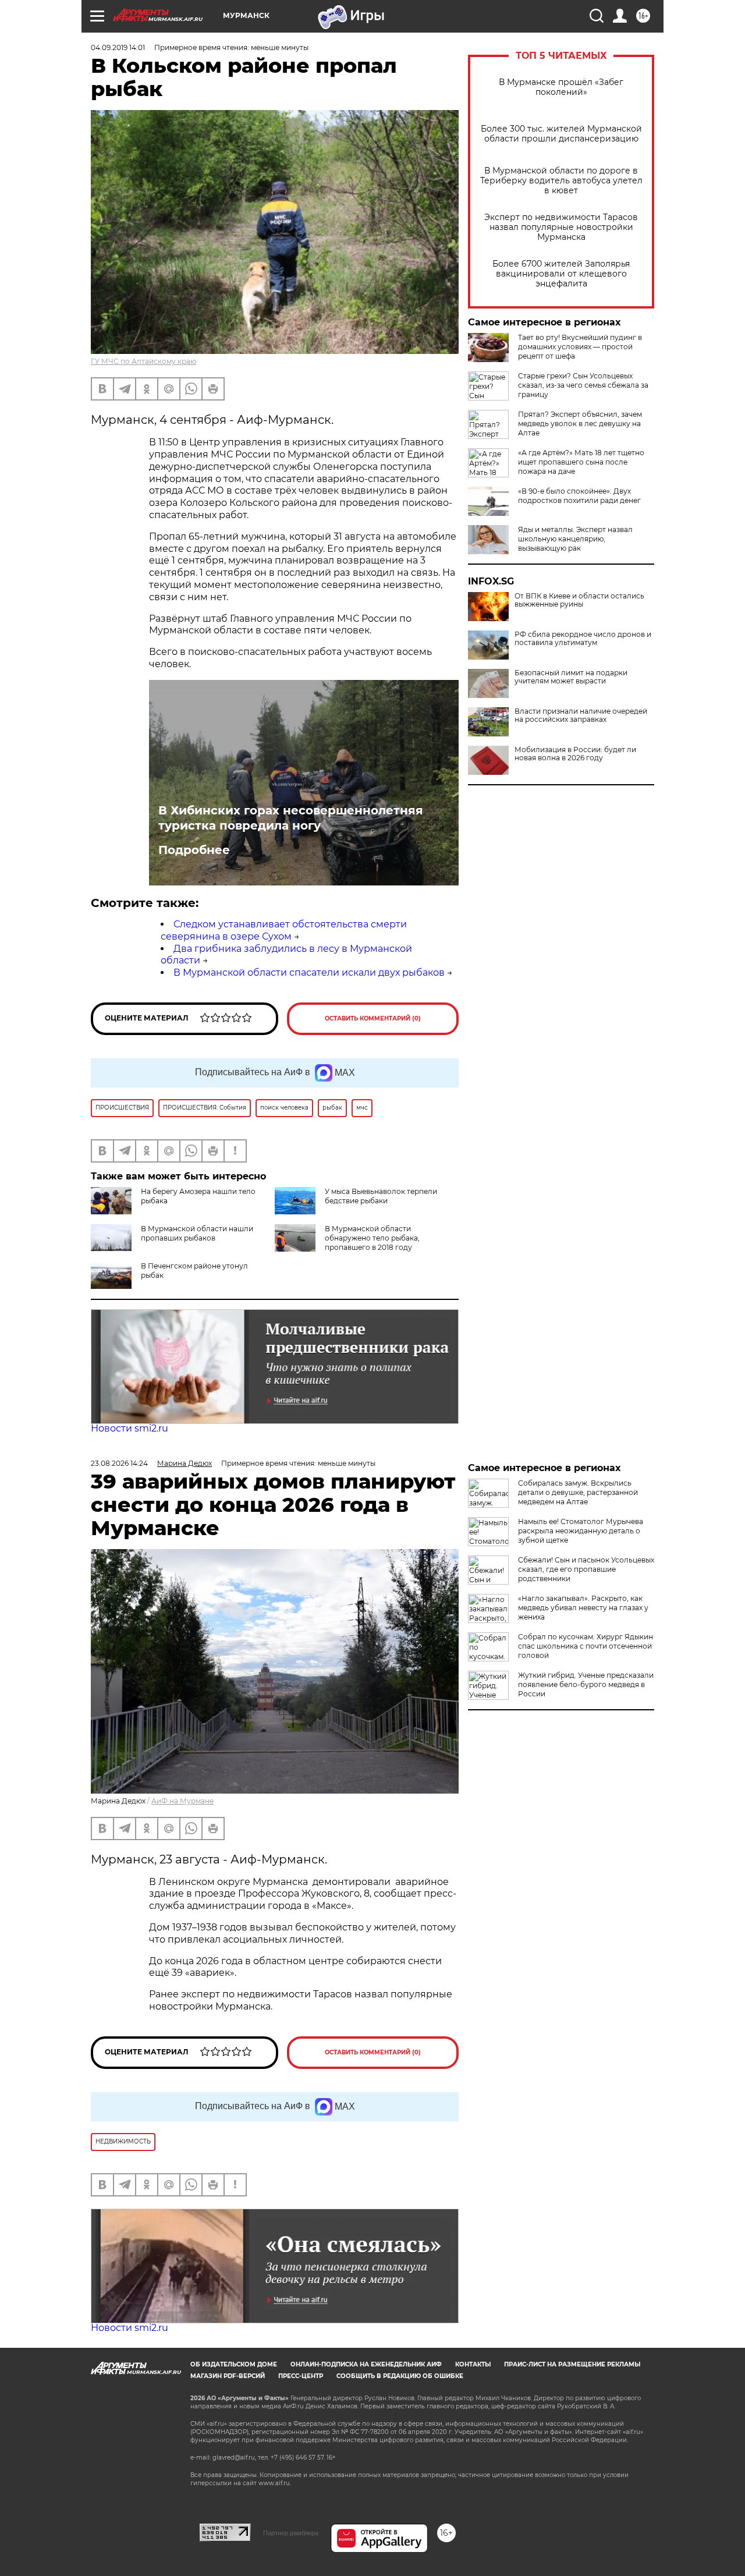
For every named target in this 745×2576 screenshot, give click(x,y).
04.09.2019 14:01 (118, 47)
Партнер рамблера (291, 2533)
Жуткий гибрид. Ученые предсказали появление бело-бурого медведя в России (586, 1684)
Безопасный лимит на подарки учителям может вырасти (571, 677)
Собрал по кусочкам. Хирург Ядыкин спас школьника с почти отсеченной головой (586, 1646)
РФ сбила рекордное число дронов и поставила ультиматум (583, 639)
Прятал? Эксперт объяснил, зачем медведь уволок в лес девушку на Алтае (580, 424)
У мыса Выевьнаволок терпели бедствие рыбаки (381, 1196)
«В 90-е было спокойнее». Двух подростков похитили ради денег (579, 496)
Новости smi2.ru (130, 1428)
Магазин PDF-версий (228, 2376)
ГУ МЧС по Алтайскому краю (143, 361)
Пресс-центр (301, 2376)
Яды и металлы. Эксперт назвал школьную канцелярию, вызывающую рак (575, 539)
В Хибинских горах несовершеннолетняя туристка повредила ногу (291, 818)
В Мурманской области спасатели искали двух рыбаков (309, 972)
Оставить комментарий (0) (373, 1018)
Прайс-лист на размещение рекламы (572, 2364)
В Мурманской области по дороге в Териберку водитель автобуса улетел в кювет (561, 181)
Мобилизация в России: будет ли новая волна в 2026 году (575, 754)
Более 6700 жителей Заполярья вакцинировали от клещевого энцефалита (561, 274)
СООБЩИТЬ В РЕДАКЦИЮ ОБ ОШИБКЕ (400, 2376)
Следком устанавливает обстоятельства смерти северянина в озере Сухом (284, 930)
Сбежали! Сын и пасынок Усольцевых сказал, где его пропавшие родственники (586, 1569)
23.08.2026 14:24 (119, 1463)
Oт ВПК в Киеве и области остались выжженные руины (579, 600)
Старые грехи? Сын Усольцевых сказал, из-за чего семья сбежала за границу (583, 385)
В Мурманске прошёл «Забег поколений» (561, 87)
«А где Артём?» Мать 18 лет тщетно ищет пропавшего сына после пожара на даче (581, 462)
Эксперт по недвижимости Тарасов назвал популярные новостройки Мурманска (561, 227)
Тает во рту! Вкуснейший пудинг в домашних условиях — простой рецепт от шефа (580, 347)
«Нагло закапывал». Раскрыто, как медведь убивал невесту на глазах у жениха (583, 1608)
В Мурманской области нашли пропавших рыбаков (197, 1233)
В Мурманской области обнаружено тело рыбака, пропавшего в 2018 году (372, 1238)
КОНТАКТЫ (473, 2364)
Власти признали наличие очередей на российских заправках (581, 715)
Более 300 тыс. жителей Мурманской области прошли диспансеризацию (561, 134)
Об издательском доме (234, 2364)
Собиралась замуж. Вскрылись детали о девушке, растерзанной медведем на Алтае (578, 1492)
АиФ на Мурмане (182, 1801)
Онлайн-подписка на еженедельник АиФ (366, 2364)
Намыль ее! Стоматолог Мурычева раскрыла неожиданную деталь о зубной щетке (581, 1531)
